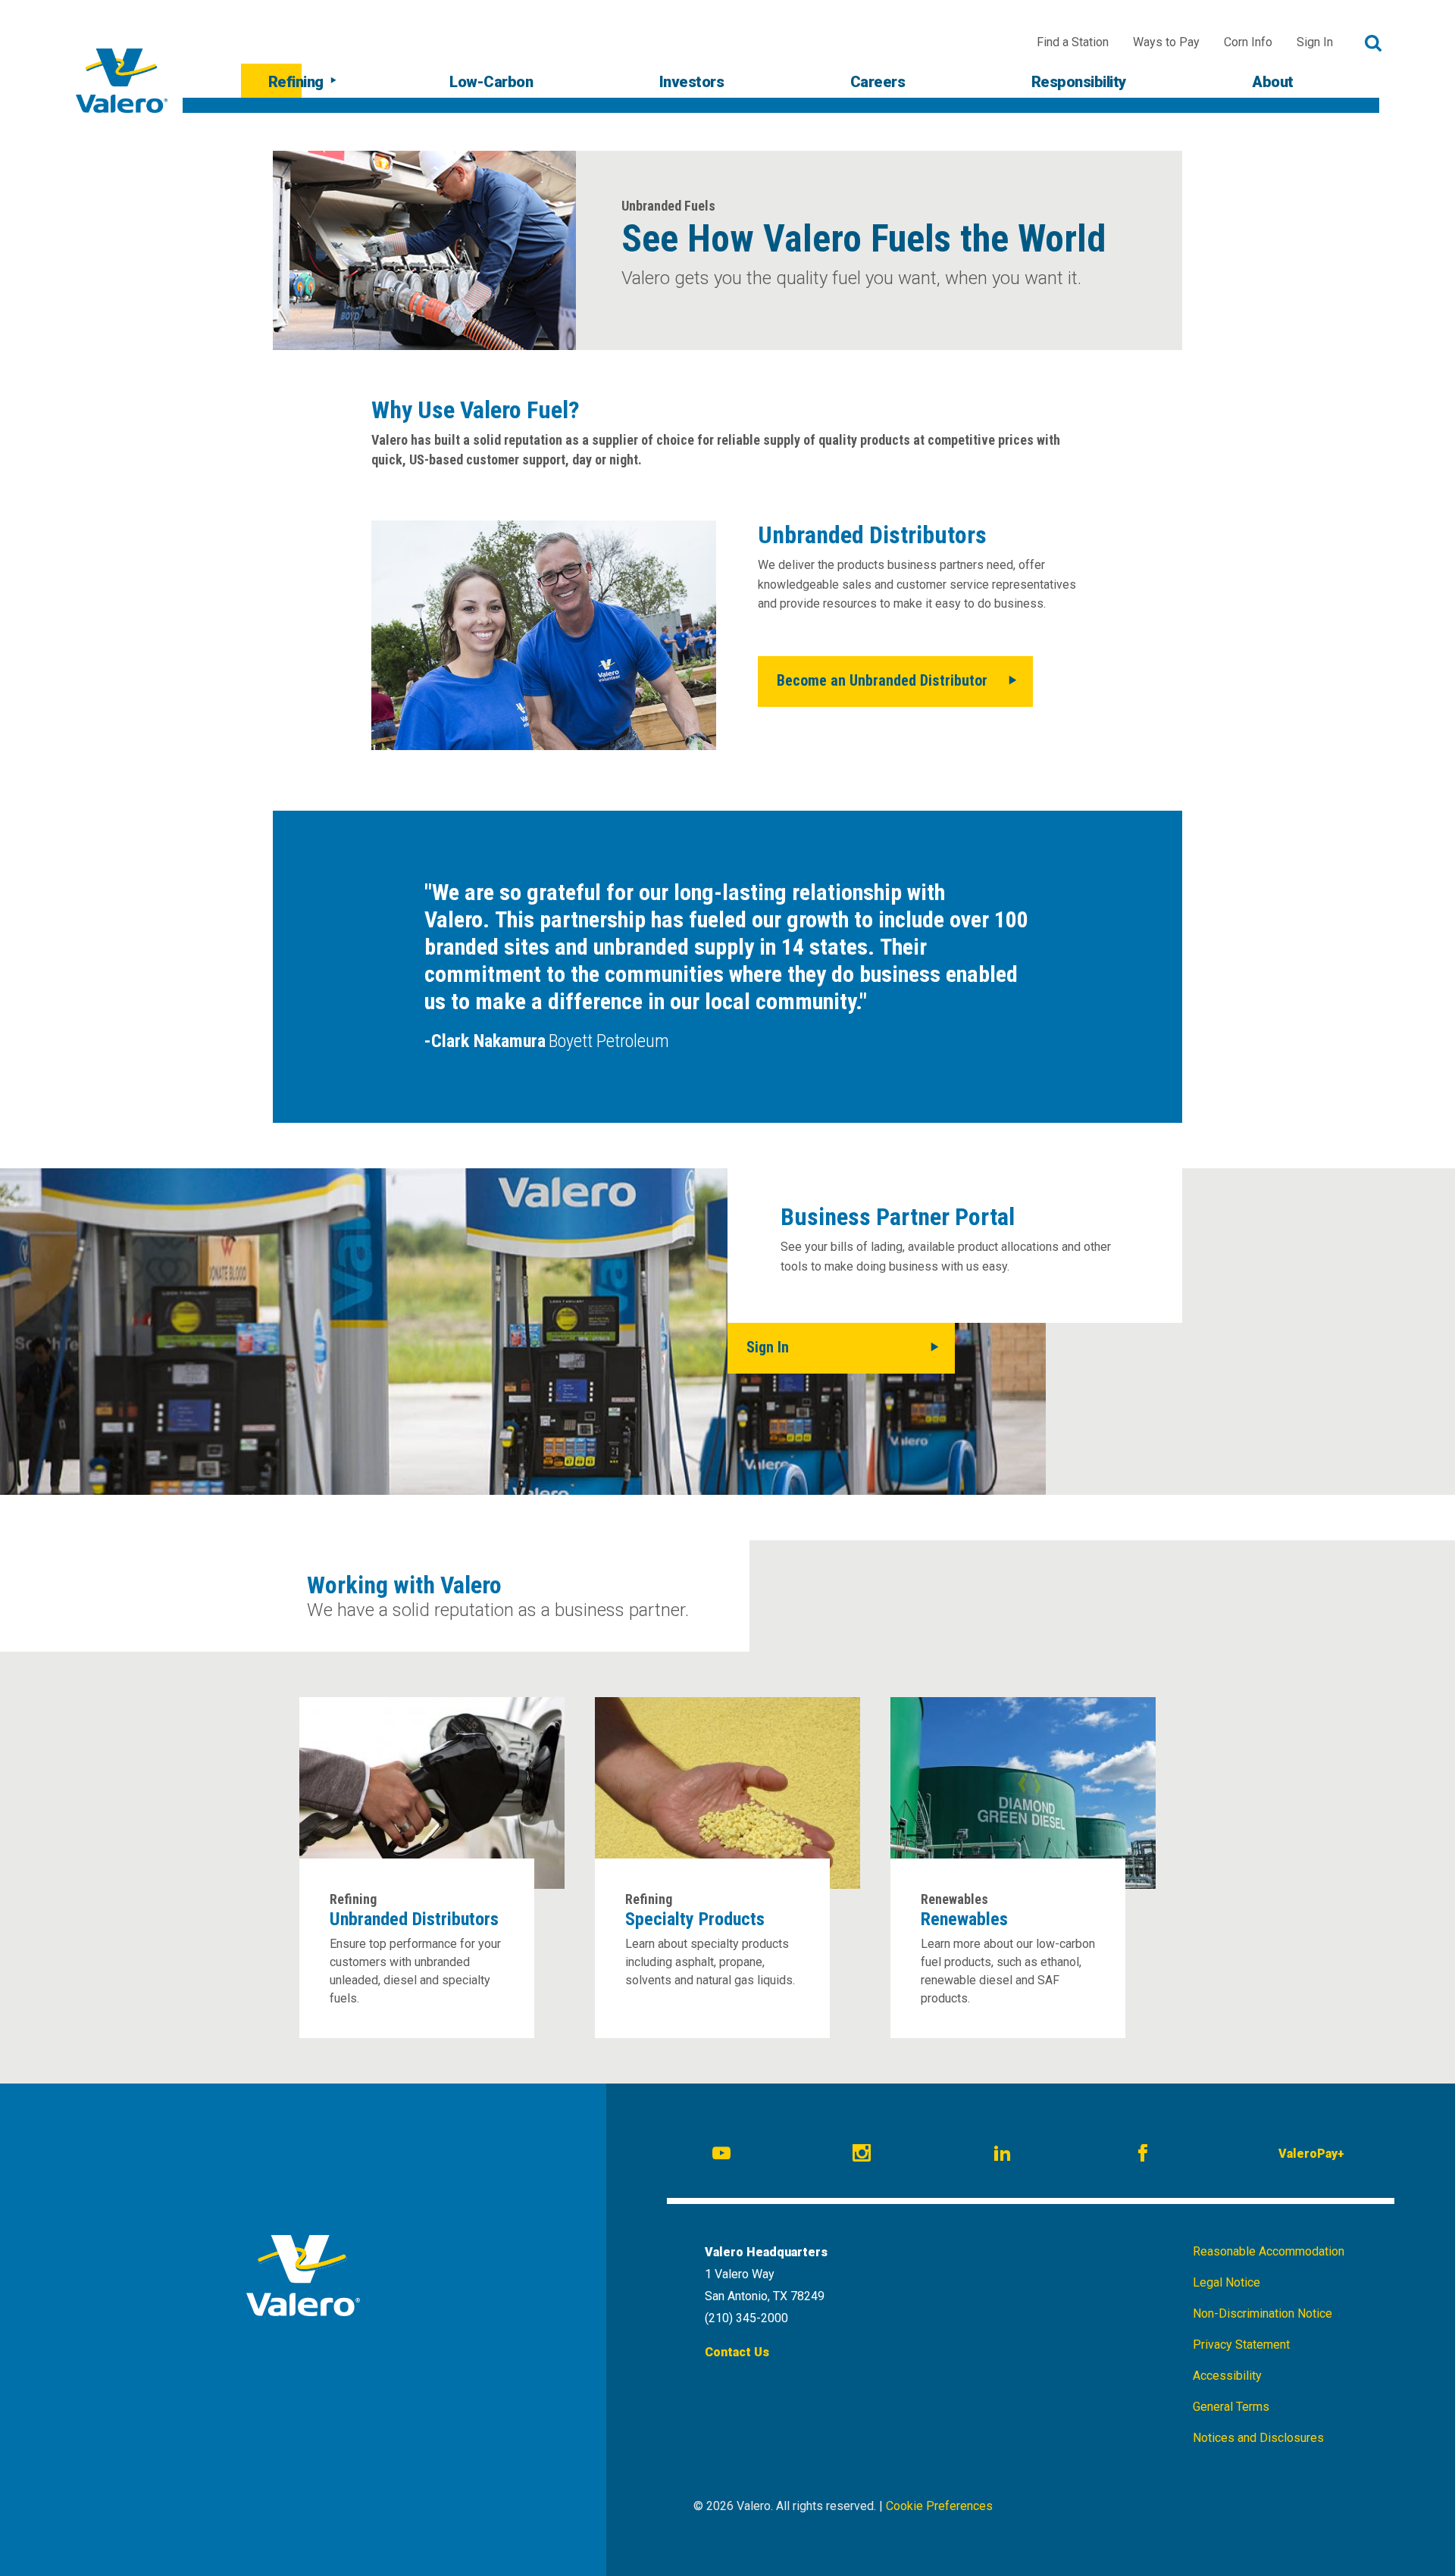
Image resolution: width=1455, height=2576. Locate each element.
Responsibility (1079, 82)
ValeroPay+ (1311, 2154)
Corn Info (1248, 42)
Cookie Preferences (939, 2506)
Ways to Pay (1166, 42)
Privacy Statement (1241, 2345)
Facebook (1145, 2156)
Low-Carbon (491, 82)
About (1273, 82)
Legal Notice (1227, 2282)
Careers (878, 82)
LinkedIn (1005, 2156)
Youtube (724, 2156)
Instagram (864, 2156)
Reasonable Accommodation (1269, 2251)
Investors (692, 82)
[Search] (1374, 43)
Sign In (1315, 42)
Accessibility (1227, 2376)
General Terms (1231, 2407)
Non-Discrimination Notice (1263, 2313)
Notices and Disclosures (1258, 2438)
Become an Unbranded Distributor (882, 680)
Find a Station (1073, 42)
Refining (296, 82)
